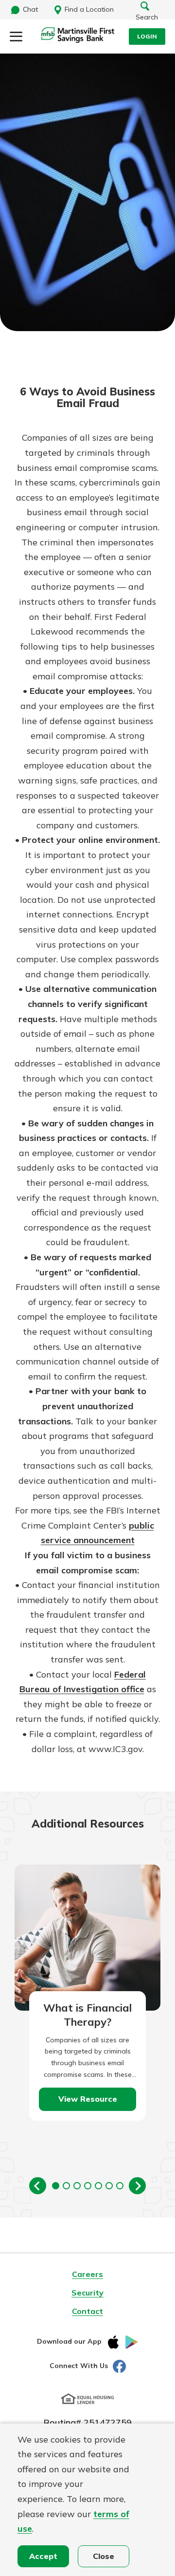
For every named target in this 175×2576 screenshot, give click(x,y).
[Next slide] (137, 2186)
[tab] (56, 2186)
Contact (87, 2311)
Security (87, 2293)
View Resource (88, 2099)
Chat (30, 9)
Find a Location (89, 9)
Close (104, 2556)
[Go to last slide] (38, 2186)
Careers (87, 2274)
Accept (43, 2556)
